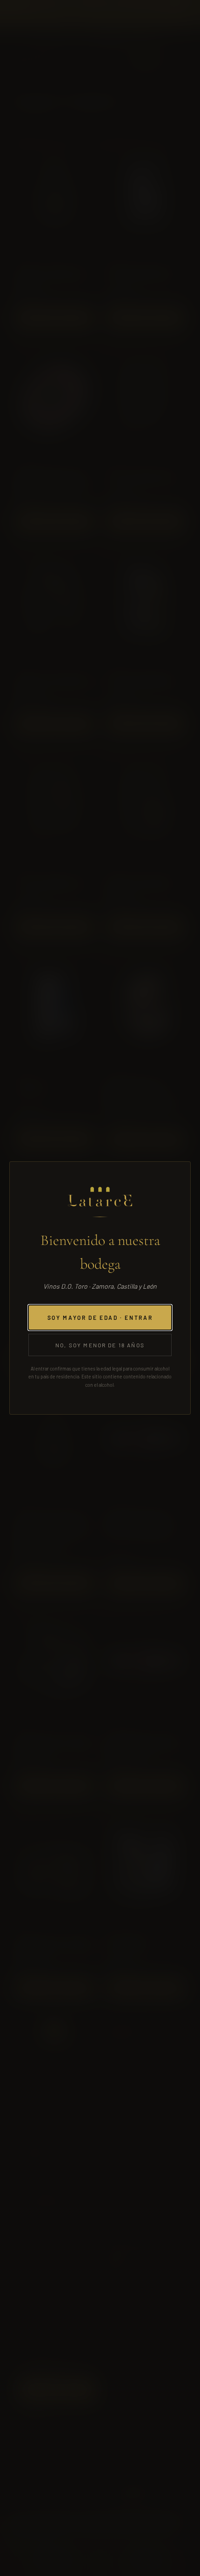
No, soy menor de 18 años (100, 1345)
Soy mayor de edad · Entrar (100, 1318)
